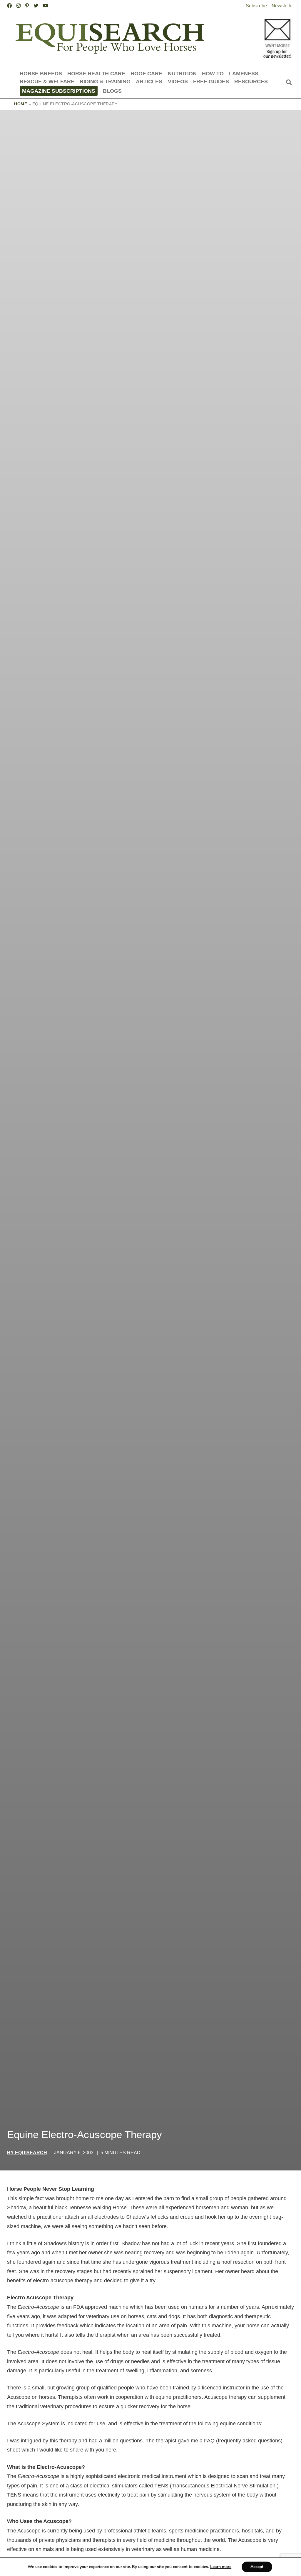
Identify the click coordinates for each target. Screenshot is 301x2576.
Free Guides (211, 81)
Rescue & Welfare (47, 81)
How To (213, 73)
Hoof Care (146, 73)
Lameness (244, 73)
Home (21, 104)
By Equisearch (27, 2153)
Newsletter (283, 6)
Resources (251, 81)
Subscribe (256, 6)
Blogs (112, 91)
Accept (257, 2567)
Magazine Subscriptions (59, 91)
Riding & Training (105, 81)
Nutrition (182, 73)
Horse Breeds (41, 73)
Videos (178, 81)
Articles (149, 81)
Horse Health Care (96, 73)
